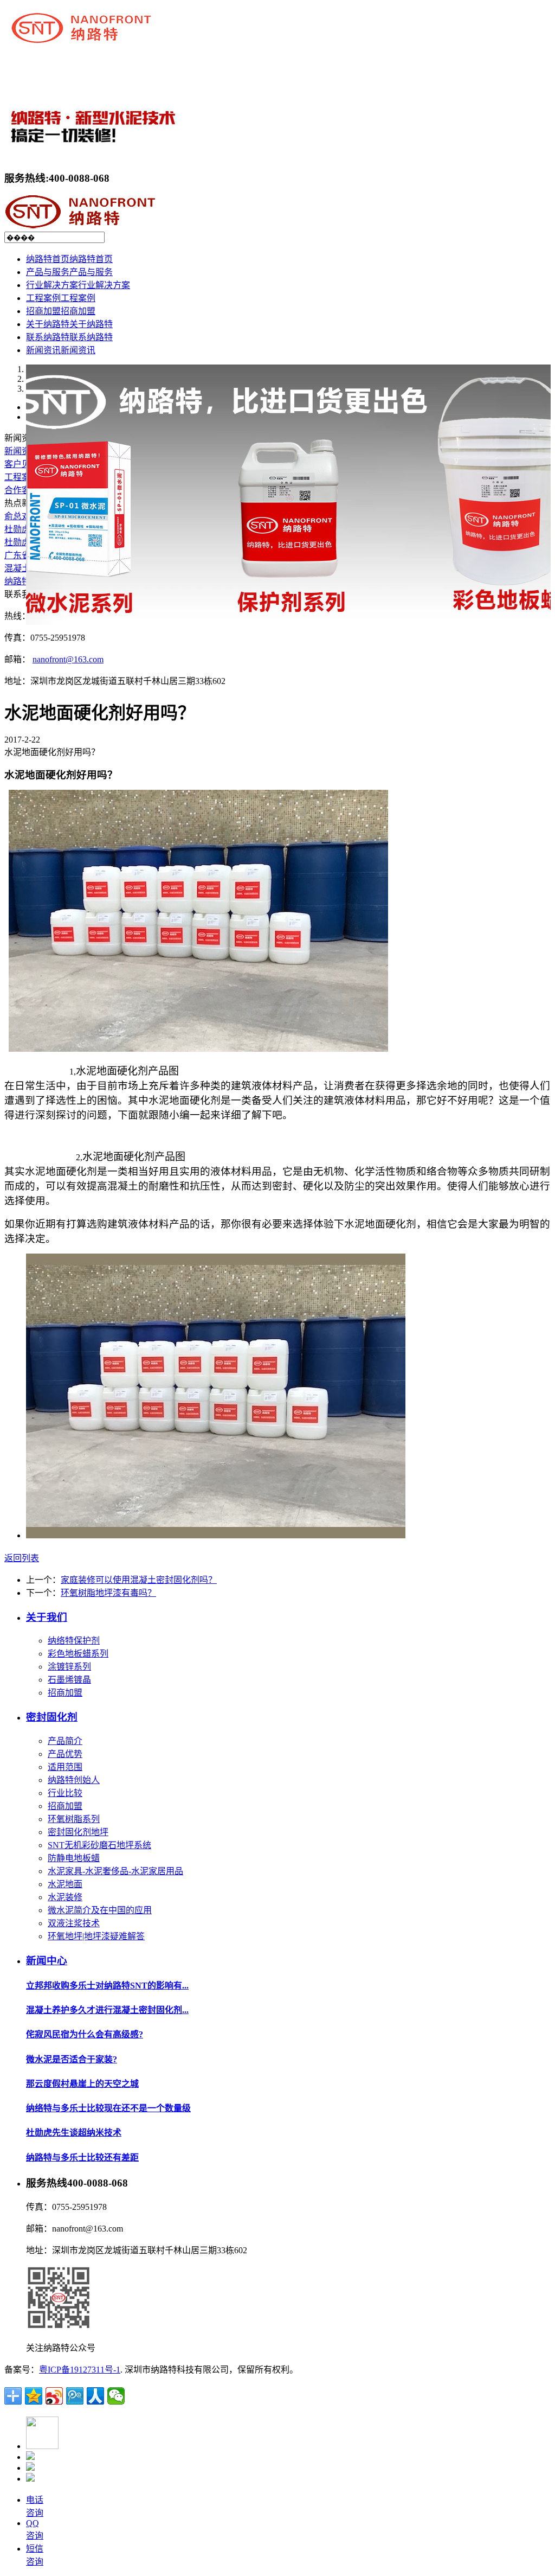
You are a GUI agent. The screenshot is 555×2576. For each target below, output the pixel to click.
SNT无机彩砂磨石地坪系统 (99, 1845)
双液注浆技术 (74, 1923)
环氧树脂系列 (74, 1819)
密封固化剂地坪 (78, 1832)
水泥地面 (65, 1884)
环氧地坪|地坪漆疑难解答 (96, 1936)
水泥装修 (65, 1897)
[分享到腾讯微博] (75, 2396)
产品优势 (65, 1754)
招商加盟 (65, 1693)
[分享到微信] (116, 2396)
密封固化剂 (52, 1717)
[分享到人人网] (95, 2396)
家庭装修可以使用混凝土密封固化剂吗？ (139, 1580)
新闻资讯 (22, 451)
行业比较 (65, 1793)
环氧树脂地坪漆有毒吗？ (108, 1593)
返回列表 (22, 1558)
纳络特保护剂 (74, 1641)
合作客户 (22, 490)
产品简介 (65, 1741)
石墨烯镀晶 (69, 1680)
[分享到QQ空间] (34, 2396)
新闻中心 (47, 1961)
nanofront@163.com (68, 659)
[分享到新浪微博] (54, 2396)
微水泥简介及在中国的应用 (100, 1910)
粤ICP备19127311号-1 (80, 2370)
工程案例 (22, 477)
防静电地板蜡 (74, 1858)
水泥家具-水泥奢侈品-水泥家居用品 (115, 1871)
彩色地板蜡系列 (78, 1654)
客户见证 (22, 464)
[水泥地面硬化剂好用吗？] (216, 1535)
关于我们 (47, 1617)
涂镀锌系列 (69, 1667)
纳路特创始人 (74, 1780)
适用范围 (65, 1767)
